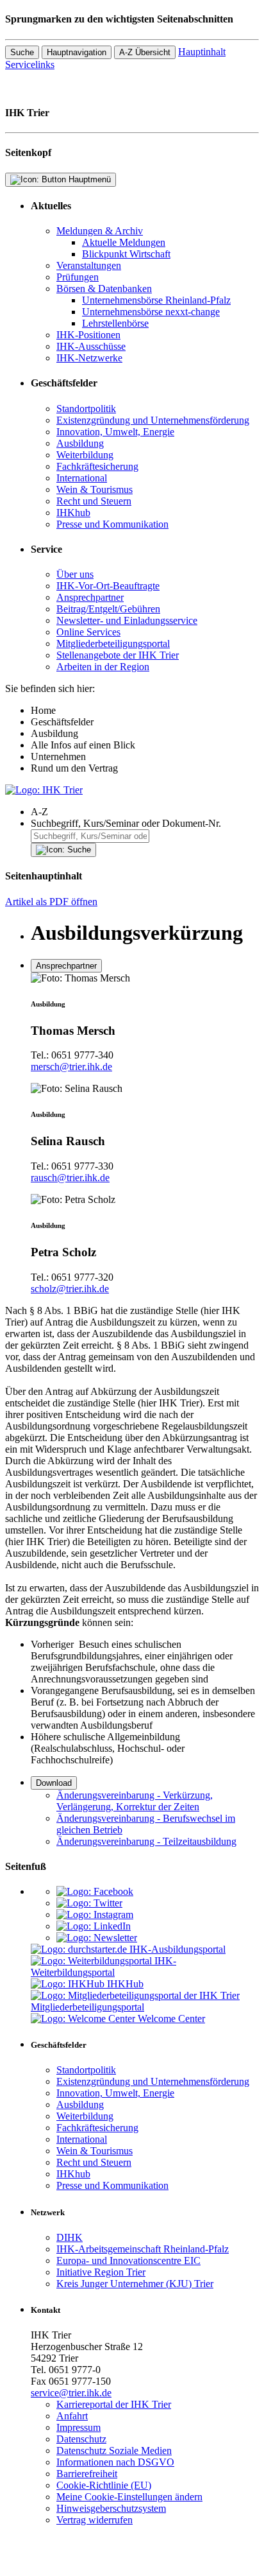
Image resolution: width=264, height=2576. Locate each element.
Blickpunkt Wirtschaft (126, 254)
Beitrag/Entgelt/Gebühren (108, 609)
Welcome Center (171, 2018)
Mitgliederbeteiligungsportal (113, 644)
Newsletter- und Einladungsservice (127, 620)
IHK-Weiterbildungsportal (103, 1967)
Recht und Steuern (94, 501)
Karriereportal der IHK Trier (114, 2404)
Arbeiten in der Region (103, 667)
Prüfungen (78, 277)
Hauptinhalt (202, 52)
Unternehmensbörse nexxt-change (151, 312)
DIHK (70, 2237)
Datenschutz (81, 2439)
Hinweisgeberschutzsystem (111, 2508)
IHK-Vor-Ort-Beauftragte (108, 586)
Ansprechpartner (90, 597)
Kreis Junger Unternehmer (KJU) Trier (135, 2284)
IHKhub (73, 513)
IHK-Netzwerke (89, 358)
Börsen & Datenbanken (104, 289)
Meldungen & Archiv (100, 231)
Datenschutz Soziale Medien (114, 2451)
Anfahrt (72, 2416)
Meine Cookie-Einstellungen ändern (129, 2497)
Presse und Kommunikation (112, 524)
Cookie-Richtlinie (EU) (104, 2485)
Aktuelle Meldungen (124, 242)
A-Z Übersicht (145, 52)
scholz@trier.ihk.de (70, 1289)
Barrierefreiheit (87, 2474)
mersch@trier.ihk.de (71, 1067)
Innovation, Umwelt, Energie (115, 432)
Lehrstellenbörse (115, 323)
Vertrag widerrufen (95, 2520)
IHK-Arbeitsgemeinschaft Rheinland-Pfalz (143, 2249)
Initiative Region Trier (101, 2272)
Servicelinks (30, 65)
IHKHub (125, 1984)
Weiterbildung (85, 455)
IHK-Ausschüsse (91, 346)
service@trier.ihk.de (71, 2393)
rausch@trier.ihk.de (70, 1178)
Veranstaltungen (89, 265)
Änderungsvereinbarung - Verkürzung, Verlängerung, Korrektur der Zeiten (135, 1801)
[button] (145, 812)
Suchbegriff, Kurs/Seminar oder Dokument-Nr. (126, 823)
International (82, 478)
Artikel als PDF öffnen (51, 902)
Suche (22, 52)
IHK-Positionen (88, 335)
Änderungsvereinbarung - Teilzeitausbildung (146, 1841)
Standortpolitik (86, 409)
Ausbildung (80, 443)
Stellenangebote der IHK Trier (118, 655)
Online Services (88, 632)
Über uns (75, 574)
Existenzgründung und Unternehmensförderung (153, 420)
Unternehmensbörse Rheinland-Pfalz (156, 300)
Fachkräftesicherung (97, 466)
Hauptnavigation (77, 52)
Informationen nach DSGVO (115, 2462)
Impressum (78, 2427)
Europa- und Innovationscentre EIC (128, 2260)
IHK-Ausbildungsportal (177, 1949)
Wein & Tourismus (95, 489)
